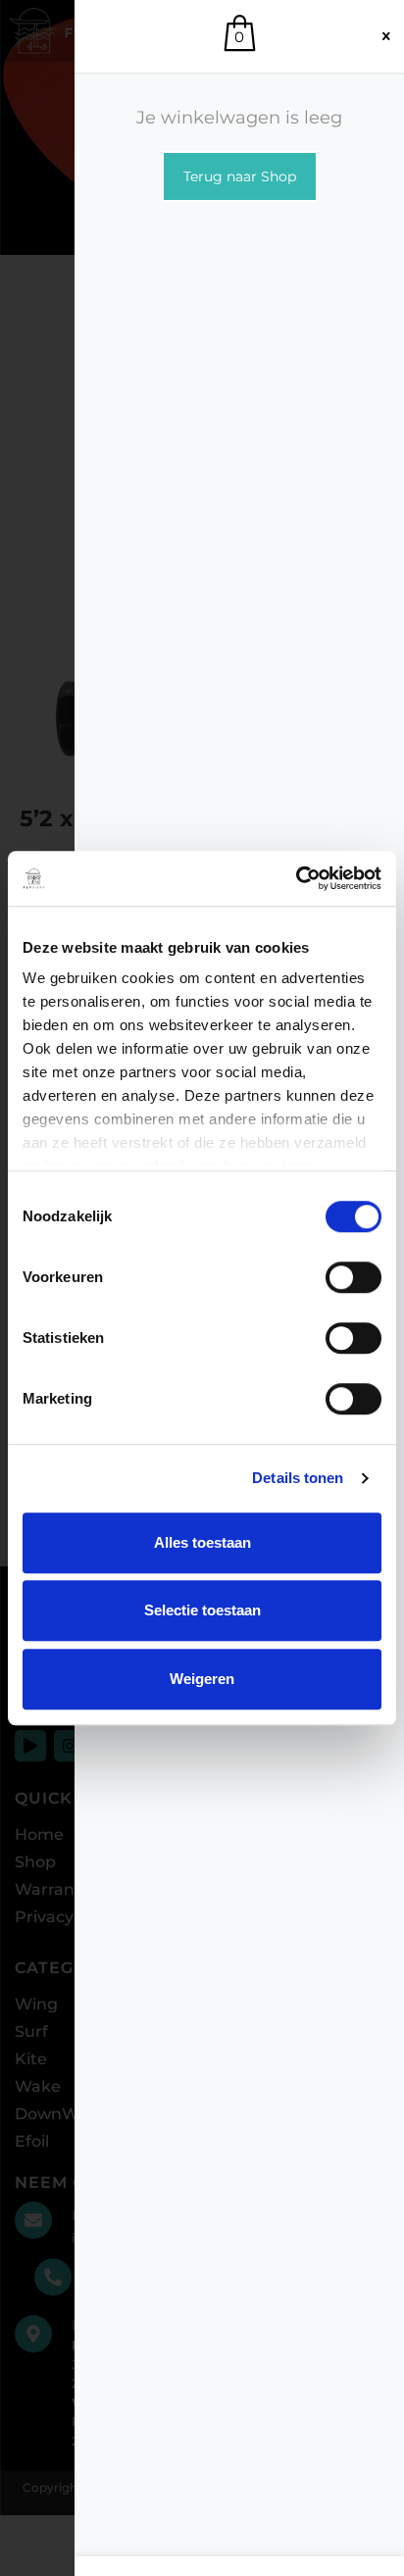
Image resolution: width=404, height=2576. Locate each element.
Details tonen (298, 1478)
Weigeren (202, 1679)
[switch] (353, 1277)
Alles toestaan (202, 1542)
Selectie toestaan (202, 1610)
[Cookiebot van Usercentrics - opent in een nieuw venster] (296, 878)
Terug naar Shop (240, 176)
